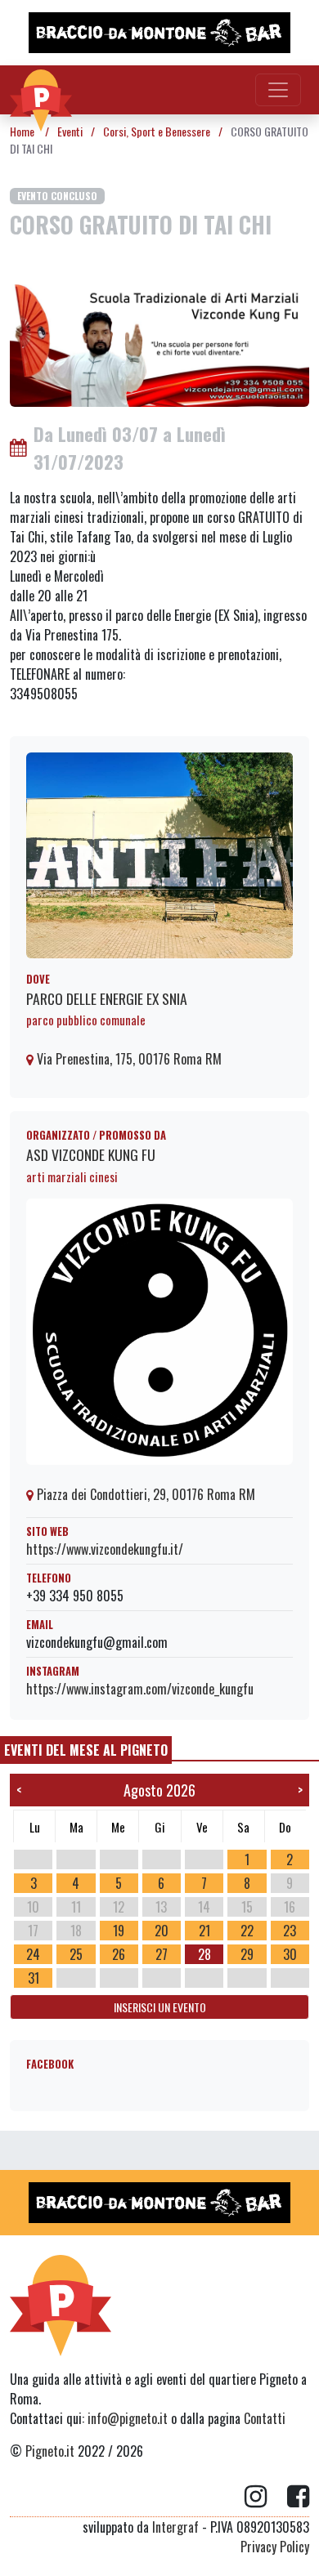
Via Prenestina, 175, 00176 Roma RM (128, 1059)
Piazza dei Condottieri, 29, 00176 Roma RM (144, 1494)
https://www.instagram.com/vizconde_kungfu (140, 1689)
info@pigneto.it (128, 2418)
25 (76, 1954)
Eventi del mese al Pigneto (86, 1750)
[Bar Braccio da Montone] (159, 33)
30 (290, 1954)
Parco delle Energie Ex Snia (107, 998)
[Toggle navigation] (278, 90)
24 (33, 1954)
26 (119, 1954)
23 (290, 1931)
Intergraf (175, 2527)
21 (204, 1931)
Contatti (265, 2418)
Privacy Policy (275, 2547)
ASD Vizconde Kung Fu (91, 1154)
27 (162, 1954)
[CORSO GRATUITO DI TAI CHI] (159, 344)
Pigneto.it (50, 2451)
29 (247, 1954)
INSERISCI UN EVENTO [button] (160, 2007)
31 (34, 1978)
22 (247, 1931)
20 (162, 1931)
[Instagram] (266, 2497)
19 (119, 1931)
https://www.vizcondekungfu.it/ (105, 1549)
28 (204, 1954)
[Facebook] (298, 2497)
